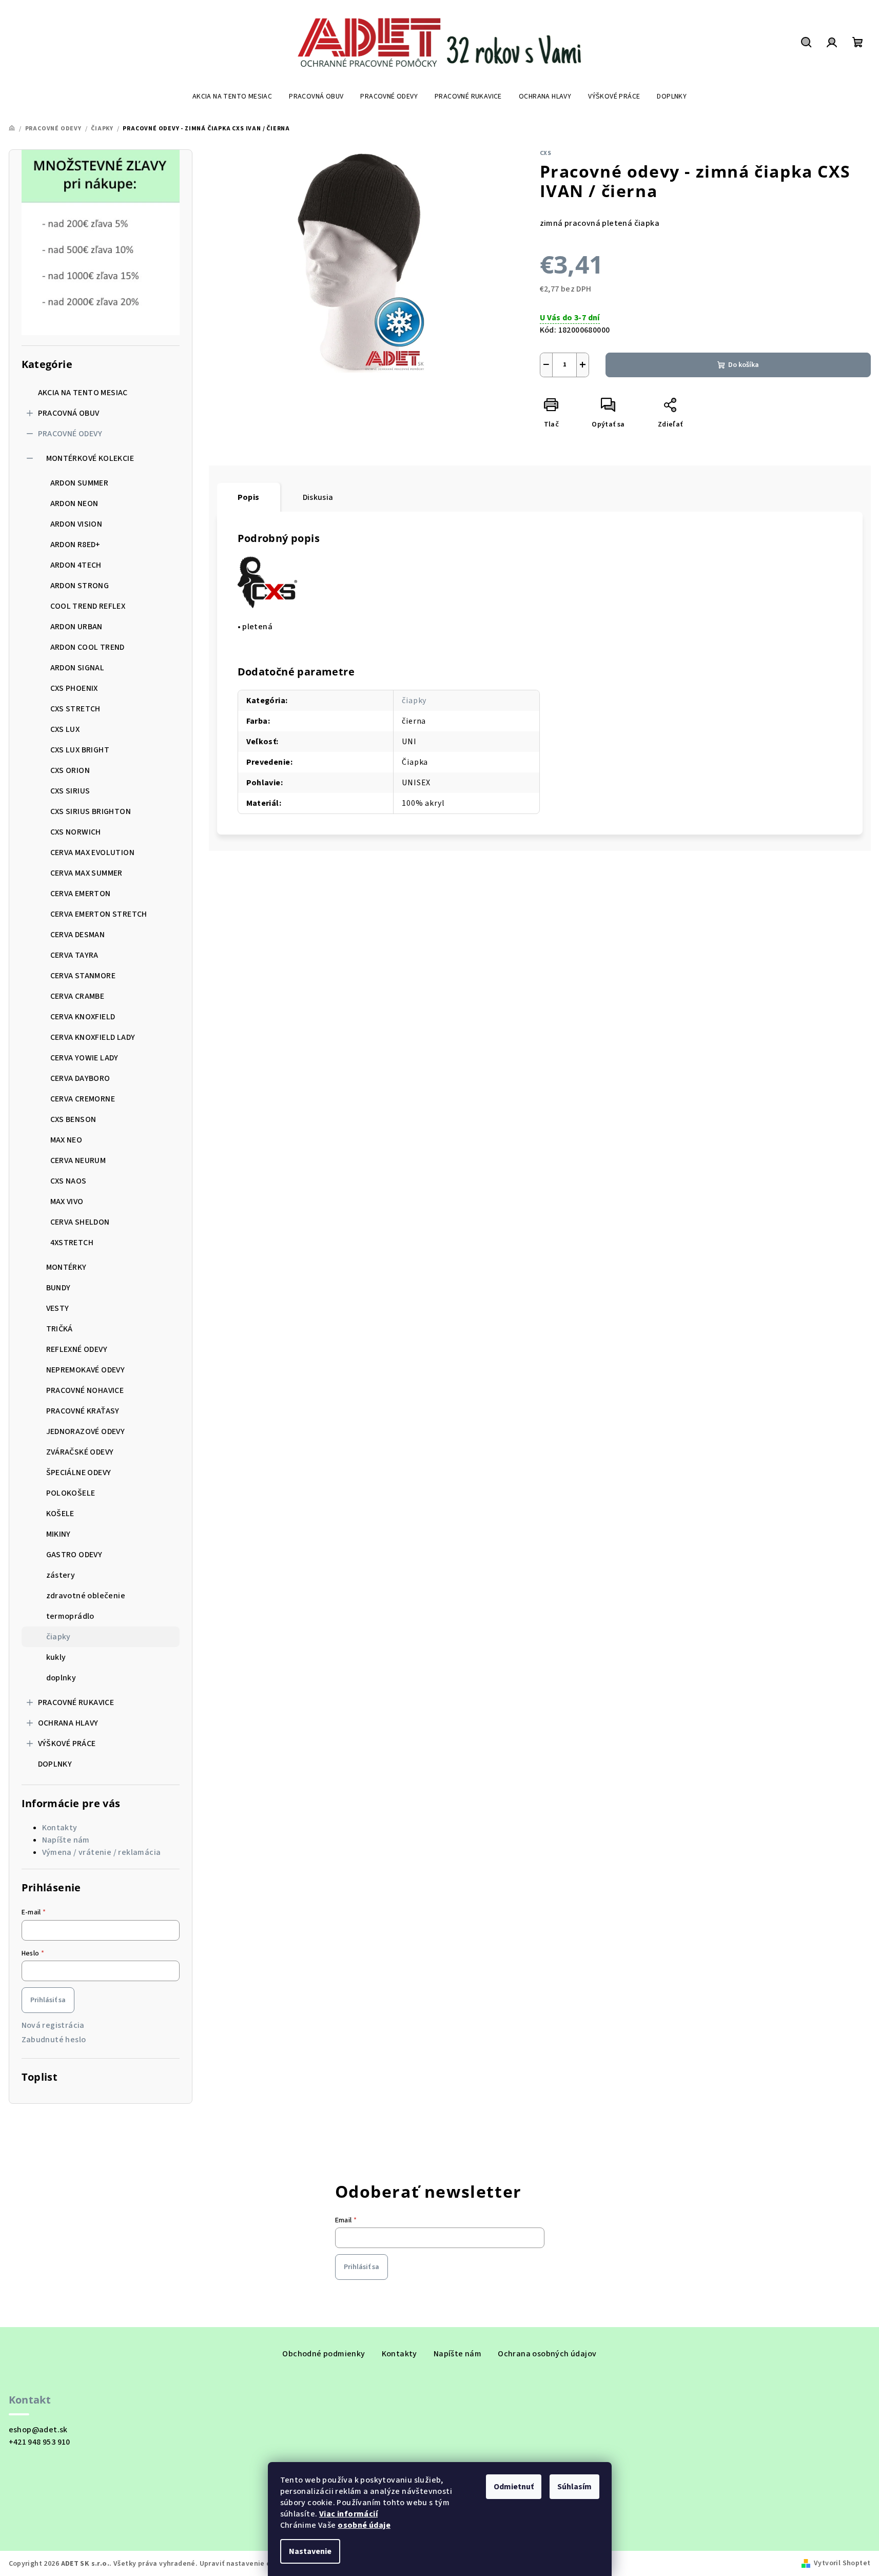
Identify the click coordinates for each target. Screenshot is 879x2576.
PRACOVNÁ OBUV (69, 413)
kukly (56, 1657)
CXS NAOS (69, 1181)
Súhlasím (574, 2487)
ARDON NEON (74, 503)
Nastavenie (310, 2551)
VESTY (58, 1308)
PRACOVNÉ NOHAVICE (85, 1390)
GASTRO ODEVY (74, 1555)
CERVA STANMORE (83, 976)
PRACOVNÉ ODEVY (70, 434)
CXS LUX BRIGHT (80, 750)
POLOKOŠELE (71, 1493)
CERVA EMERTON (81, 894)
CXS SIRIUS (70, 791)
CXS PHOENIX (74, 688)
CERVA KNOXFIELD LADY (93, 1037)
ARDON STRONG (80, 586)
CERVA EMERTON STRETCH (99, 914)
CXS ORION (70, 770)
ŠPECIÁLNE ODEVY (79, 1473)
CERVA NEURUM (78, 1160)
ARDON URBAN (76, 627)
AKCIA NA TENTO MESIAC (83, 393)
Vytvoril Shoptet (842, 2563)
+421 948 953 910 (40, 2442)
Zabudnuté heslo (54, 2040)
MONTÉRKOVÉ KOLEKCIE (90, 458)
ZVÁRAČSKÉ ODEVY (80, 1452)
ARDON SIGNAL (77, 668)
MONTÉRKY (66, 1267)
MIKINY (58, 1534)
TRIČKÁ (60, 1329)
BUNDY (58, 1288)
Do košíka (744, 365)
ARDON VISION (76, 524)
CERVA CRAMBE (77, 996)
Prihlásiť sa (48, 2000)
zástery (61, 1575)
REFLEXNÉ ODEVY (77, 1349)
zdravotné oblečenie (86, 1596)
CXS (546, 153)
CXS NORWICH (76, 832)
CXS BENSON (73, 1119)
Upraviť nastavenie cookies (246, 2564)
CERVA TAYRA (74, 955)
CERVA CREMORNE (83, 1099)
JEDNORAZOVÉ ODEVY (86, 1431)
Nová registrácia (53, 2025)
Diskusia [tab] (318, 497)
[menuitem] (232, 96)
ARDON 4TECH (76, 565)
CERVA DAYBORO (80, 1078)
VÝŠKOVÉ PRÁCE (67, 1744)
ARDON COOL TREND (87, 647)
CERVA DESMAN (78, 935)
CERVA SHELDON (80, 1222)
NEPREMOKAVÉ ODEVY (86, 1370)
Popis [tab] (249, 497)
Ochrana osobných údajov (547, 2354)
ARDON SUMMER (80, 483)
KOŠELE (60, 1514)
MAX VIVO (67, 1202)
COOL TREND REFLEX (88, 606)
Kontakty (60, 1828)
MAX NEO (66, 1140)
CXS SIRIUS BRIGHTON (91, 811)
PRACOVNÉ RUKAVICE (76, 1702)
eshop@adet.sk (38, 2430)
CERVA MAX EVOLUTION (93, 853)
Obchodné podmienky (324, 2354)
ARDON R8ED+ (75, 545)
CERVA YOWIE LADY (84, 1058)
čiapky (58, 1637)
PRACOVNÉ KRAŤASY (83, 1411)
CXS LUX (65, 729)
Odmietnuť (514, 2487)
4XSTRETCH (72, 1243)
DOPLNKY (55, 1764)
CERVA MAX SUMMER (86, 873)
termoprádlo (70, 1616)
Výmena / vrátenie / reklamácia (102, 1852)
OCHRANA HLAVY (68, 1723)
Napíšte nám (66, 1840)
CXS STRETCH (75, 709)
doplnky (61, 1678)
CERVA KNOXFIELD (83, 1017)
